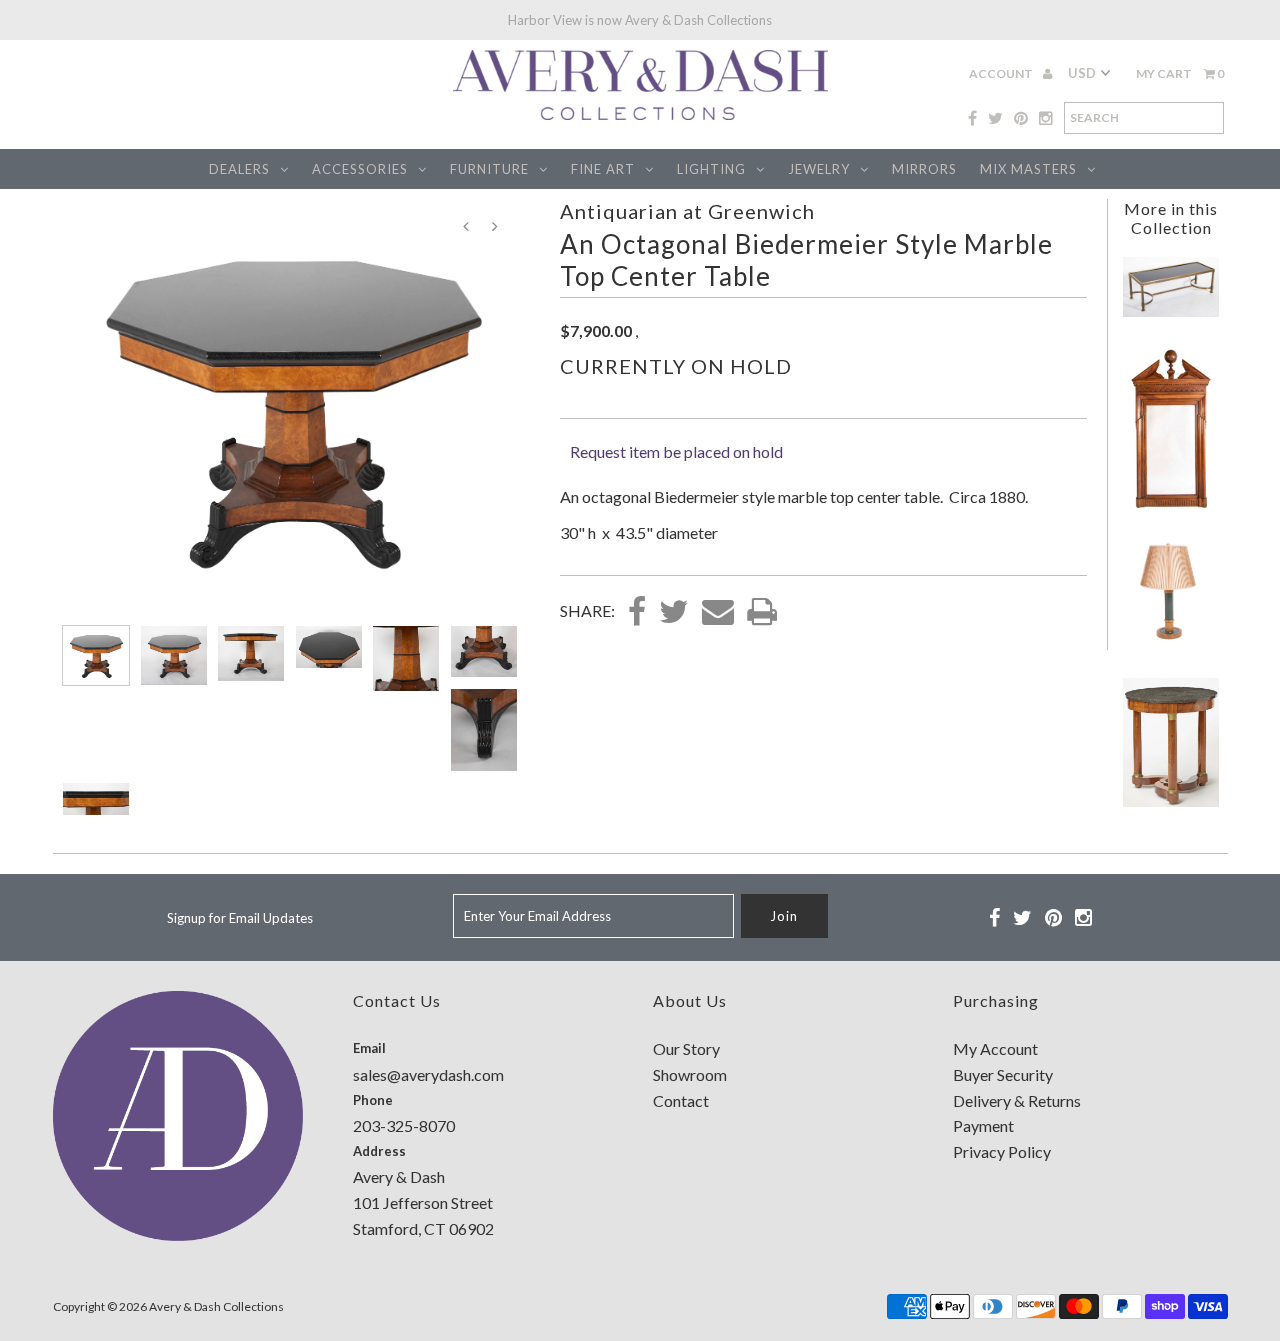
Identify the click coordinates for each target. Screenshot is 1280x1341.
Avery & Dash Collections (216, 1306)
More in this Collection (1171, 218)
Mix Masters (1028, 169)
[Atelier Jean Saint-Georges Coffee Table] (1171, 310)
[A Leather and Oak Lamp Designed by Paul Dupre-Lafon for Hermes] (1171, 645)
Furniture (489, 169)
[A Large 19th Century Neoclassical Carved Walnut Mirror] (1171, 506)
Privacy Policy (1002, 1151)
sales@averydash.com (428, 1074)
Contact (681, 1100)
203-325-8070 (404, 1125)
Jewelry (819, 169)
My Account (995, 1048)
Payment (983, 1125)
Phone (373, 1100)
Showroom (690, 1074)
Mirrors (924, 169)
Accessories (360, 169)
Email (369, 1048)
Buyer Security (1003, 1074)
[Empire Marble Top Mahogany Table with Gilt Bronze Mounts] (1171, 800)
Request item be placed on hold (676, 451)
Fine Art (603, 169)
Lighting (711, 169)
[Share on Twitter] (674, 613)
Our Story (686, 1048)
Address (379, 1151)
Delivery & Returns (1017, 1100)
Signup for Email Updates (240, 918)
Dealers (239, 169)
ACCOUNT (1002, 73)
